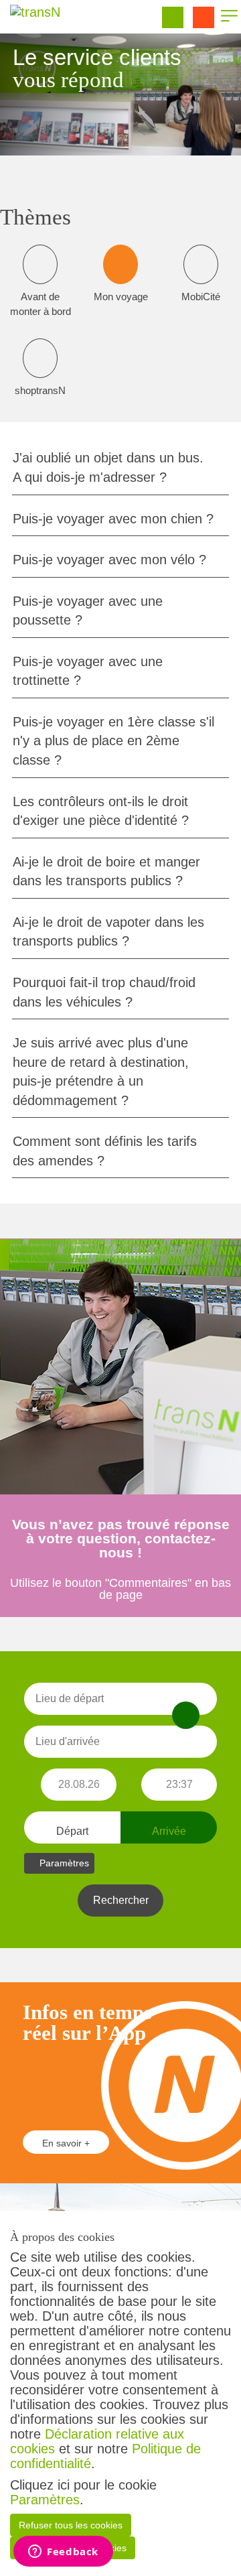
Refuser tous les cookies (71, 2525)
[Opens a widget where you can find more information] (63, 2553)
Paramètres (45, 2500)
